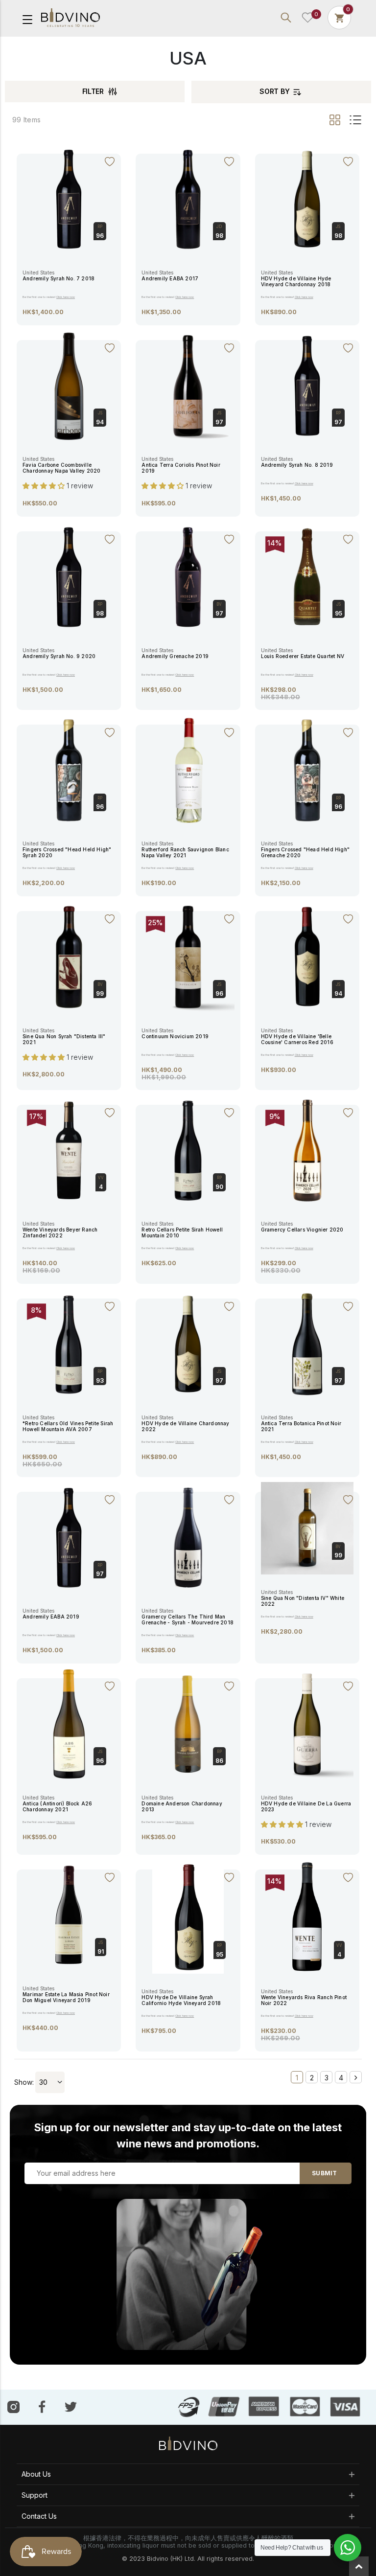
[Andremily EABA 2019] (69, 1537)
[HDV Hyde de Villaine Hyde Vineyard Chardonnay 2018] (307, 198)
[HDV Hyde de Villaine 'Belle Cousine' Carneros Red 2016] (307, 956)
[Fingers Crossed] (69, 770)
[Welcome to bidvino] (70, 18)
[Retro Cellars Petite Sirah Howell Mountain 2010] (188, 1150)
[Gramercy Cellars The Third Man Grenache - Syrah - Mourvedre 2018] (188, 1537)
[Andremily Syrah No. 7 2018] (69, 198)
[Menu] (27, 19)
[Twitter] (71, 2406)
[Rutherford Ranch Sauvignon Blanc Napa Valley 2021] (188, 770)
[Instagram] (13, 2406)
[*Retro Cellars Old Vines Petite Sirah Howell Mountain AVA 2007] (69, 1343)
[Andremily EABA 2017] (188, 198)
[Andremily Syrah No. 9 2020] (69, 576)
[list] (354, 120)
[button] (45, 486)
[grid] (336, 120)
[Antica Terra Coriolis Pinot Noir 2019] (188, 385)
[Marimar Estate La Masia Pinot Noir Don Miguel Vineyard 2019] (69, 1915)
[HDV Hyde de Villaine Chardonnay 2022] (188, 1343)
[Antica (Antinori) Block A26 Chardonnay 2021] (69, 1723)
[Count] (339, 17)
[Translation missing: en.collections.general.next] (356, 2077)
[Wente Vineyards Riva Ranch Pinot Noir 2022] (307, 1916)
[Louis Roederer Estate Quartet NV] (307, 576)
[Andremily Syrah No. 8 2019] (307, 385)
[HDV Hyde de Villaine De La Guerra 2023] (307, 1723)
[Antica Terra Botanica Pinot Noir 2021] (307, 1343)
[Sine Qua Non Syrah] (69, 956)
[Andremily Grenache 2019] (188, 576)
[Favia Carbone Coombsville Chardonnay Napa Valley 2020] (69, 385)
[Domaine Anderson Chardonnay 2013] (188, 1723)
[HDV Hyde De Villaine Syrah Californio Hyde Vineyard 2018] (188, 1916)
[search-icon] (286, 18)
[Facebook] (42, 2407)
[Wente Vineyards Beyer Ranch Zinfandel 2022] (69, 1150)
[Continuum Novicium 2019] (188, 956)
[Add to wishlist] (110, 162)
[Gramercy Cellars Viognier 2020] (307, 1150)
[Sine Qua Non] (307, 1528)
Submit (324, 2173)
